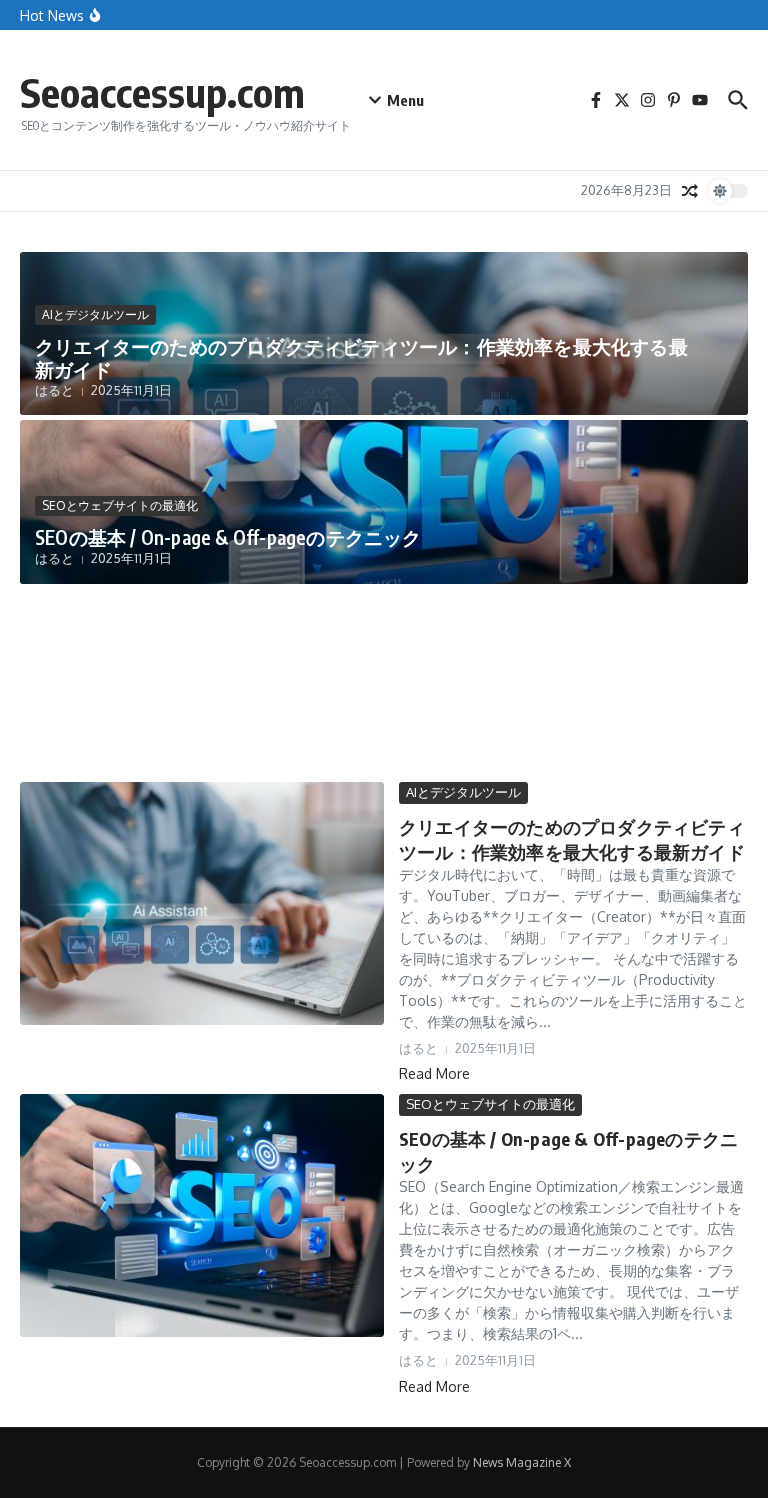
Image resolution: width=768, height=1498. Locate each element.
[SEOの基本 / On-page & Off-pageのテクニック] (202, 1215)
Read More (434, 1073)
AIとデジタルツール (95, 314)
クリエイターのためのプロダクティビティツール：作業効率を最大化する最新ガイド (361, 357)
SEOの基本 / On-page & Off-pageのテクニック (228, 537)
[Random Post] (690, 191)
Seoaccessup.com (162, 92)
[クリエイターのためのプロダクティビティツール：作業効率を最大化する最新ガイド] (202, 903)
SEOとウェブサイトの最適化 (120, 505)
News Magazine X (522, 1462)
